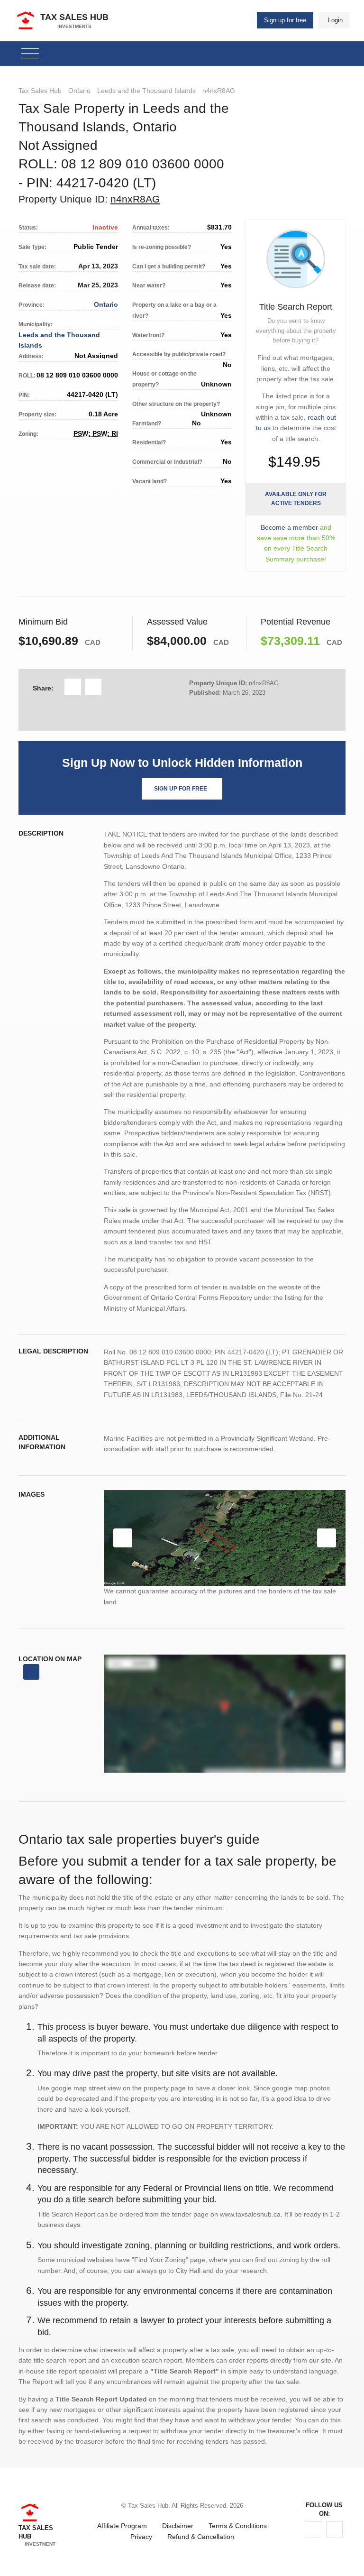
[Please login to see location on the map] (31, 1672)
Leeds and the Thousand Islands (146, 91)
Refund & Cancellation (201, 2537)
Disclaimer (178, 2526)
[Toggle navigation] (30, 54)
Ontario (79, 91)
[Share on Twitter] (93, 687)
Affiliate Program (122, 2526)
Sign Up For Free (181, 789)
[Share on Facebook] (73, 687)
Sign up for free (285, 20)
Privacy (141, 2537)
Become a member (289, 527)
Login (335, 20)
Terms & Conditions (238, 2526)
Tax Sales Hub (40, 91)
